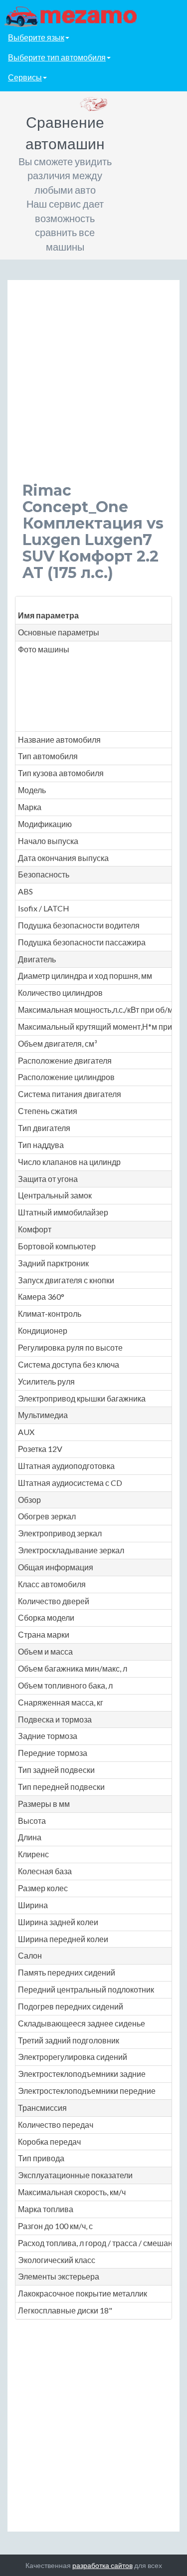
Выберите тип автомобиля (57, 57)
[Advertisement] (93, 389)
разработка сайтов (102, 2565)
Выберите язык (36, 37)
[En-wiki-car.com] (93, 16)
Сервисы (25, 77)
